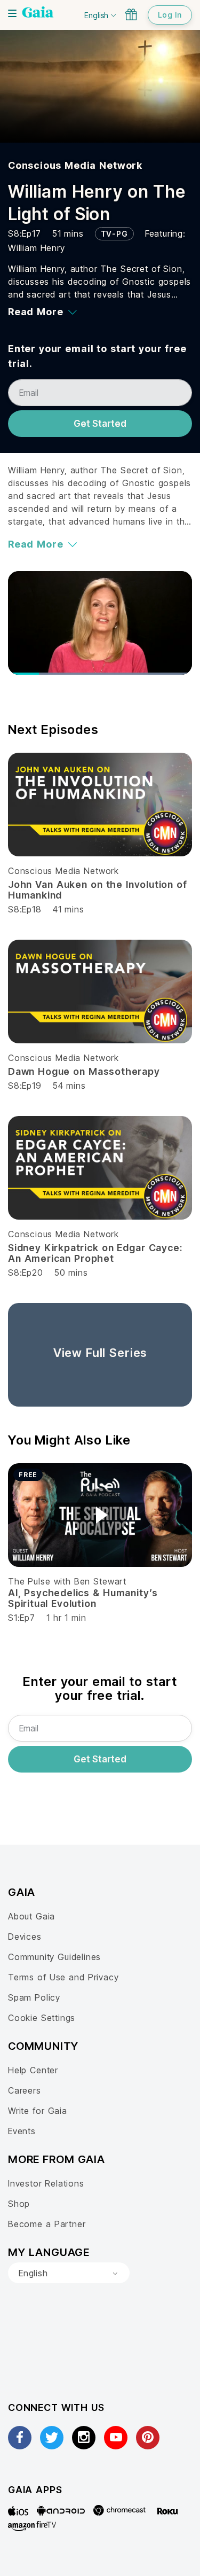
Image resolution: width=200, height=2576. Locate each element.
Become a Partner (47, 2224)
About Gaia (31, 1916)
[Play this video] (100, 1515)
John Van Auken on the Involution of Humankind (98, 890)
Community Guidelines (54, 1957)
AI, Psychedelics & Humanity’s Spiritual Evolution (83, 1598)
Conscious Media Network (75, 165)
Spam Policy (34, 1997)
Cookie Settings (42, 2018)
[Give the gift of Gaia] (131, 14)
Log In (170, 15)
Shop (19, 2204)
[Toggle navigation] (12, 13)
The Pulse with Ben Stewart (67, 1581)
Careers (25, 2090)
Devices (25, 1937)
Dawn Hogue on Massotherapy (84, 1071)
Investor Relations (46, 2183)
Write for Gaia (38, 2111)
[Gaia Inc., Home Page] (38, 13)
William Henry (37, 248)
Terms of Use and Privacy (63, 1977)
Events (22, 2131)
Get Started (100, 424)
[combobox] (69, 2273)
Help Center (33, 2070)
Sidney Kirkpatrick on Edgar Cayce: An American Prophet (95, 1253)
